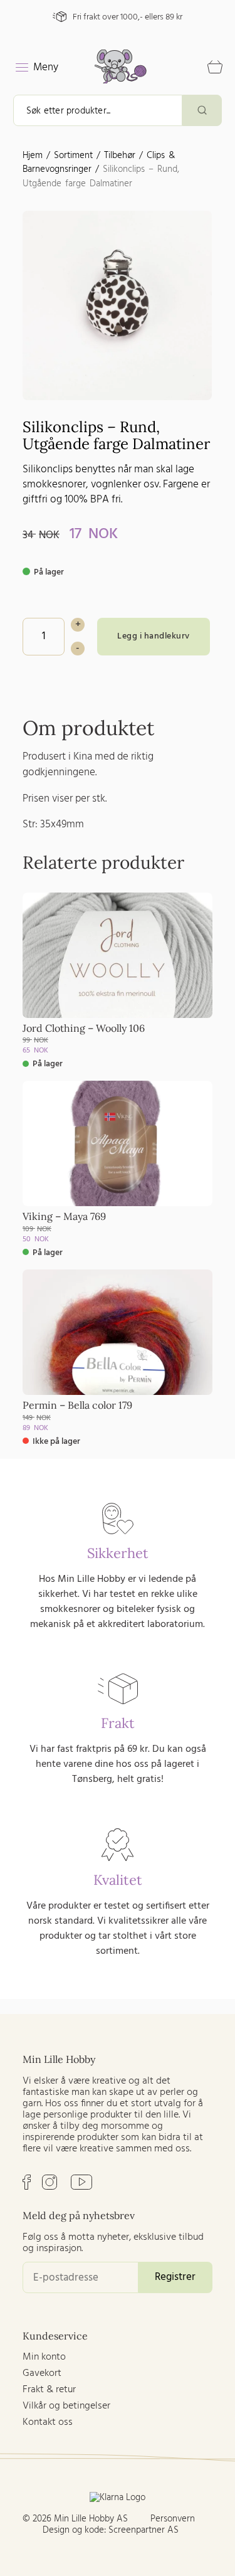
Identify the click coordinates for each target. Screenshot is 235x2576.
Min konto (44, 2357)
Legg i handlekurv (154, 636)
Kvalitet (118, 1880)
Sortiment (73, 156)
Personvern (173, 2519)
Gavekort (42, 2373)
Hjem (33, 156)
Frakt (118, 1723)
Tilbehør (120, 156)
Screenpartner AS (144, 2530)
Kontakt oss (48, 2422)
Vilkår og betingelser (66, 2406)
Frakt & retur (49, 2390)
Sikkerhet (118, 1553)
